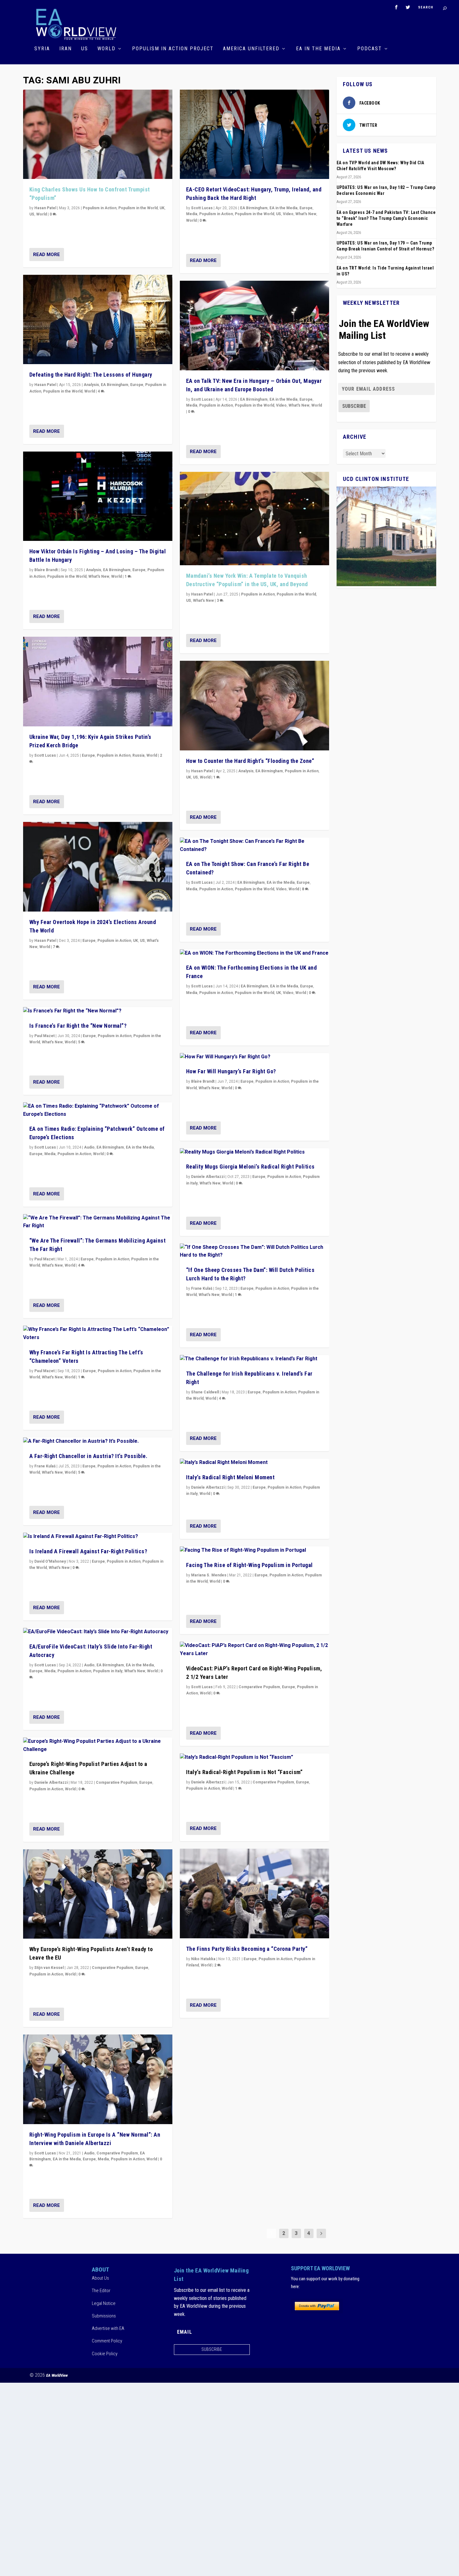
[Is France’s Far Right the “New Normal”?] (98, 1011)
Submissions (104, 2316)
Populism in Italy (108, 1671)
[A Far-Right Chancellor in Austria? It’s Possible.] (98, 1441)
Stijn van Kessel (49, 1968)
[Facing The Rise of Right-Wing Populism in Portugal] (254, 1550)
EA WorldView (57, 2375)
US (85, 49)
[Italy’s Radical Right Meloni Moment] (254, 1463)
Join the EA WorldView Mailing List (384, 329)
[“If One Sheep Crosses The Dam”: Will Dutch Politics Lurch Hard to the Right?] (254, 1251)
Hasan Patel (45, 208)
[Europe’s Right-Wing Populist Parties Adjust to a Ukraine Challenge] (98, 1745)
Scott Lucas (45, 755)
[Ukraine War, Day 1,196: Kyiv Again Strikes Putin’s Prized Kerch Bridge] (98, 682)
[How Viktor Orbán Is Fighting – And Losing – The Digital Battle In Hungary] (98, 496)
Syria (42, 49)
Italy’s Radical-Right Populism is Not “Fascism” (244, 1772)
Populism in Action (100, 208)
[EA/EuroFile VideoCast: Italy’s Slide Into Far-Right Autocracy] (98, 1632)
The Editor (101, 2291)
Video (288, 214)
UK (162, 208)
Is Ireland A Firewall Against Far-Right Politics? (88, 1551)
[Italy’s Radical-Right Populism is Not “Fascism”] (254, 1758)
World (106, 49)
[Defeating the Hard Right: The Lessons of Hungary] (98, 320)
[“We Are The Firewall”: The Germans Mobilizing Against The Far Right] (98, 1222)
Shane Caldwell (205, 1392)
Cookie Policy (105, 2354)
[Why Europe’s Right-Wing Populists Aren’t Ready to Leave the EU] (98, 1894)
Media (50, 1154)
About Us (100, 2278)
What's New (99, 576)
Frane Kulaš (45, 1466)
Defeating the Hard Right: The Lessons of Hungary (91, 375)
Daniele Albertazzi (51, 1782)
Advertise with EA (108, 2328)
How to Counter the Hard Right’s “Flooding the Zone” (250, 761)
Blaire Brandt (46, 570)
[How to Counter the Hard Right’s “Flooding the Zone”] (254, 706)
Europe (137, 385)
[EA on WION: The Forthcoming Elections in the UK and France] (254, 953)
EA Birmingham (115, 385)
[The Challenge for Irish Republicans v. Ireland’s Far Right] (254, 1359)
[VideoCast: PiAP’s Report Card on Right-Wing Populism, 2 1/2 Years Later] (254, 1650)
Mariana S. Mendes (209, 1575)
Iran (66, 49)
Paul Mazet (44, 1036)
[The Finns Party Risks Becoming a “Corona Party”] (254, 1894)
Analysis (91, 385)
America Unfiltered (251, 49)
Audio (89, 1147)
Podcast (370, 49)
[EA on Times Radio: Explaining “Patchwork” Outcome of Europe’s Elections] (98, 1110)
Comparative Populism (117, 1782)
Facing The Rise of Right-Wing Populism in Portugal (249, 1565)
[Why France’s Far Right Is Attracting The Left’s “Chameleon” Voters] (98, 1334)
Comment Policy (107, 2341)
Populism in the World (138, 208)
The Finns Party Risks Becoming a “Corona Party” (247, 1949)
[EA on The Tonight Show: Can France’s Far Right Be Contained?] (254, 845)
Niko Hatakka (203, 1959)
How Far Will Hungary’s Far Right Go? (231, 1071)
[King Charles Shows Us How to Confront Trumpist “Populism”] (98, 134)
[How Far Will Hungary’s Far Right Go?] (254, 1057)
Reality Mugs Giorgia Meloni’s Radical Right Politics (250, 1167)
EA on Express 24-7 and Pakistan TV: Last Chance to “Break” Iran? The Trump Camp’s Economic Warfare (386, 218)
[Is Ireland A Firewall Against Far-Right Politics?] (98, 1537)
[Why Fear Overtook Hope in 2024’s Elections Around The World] (98, 867)
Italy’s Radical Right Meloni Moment (230, 1477)
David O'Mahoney (50, 1561)
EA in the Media (318, 49)
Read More (47, 255)
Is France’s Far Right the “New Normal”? (78, 1026)
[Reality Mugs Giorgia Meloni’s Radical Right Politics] (254, 1152)
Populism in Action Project (173, 49)
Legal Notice (104, 2303)
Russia (138, 755)
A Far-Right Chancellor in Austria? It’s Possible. (89, 1456)
